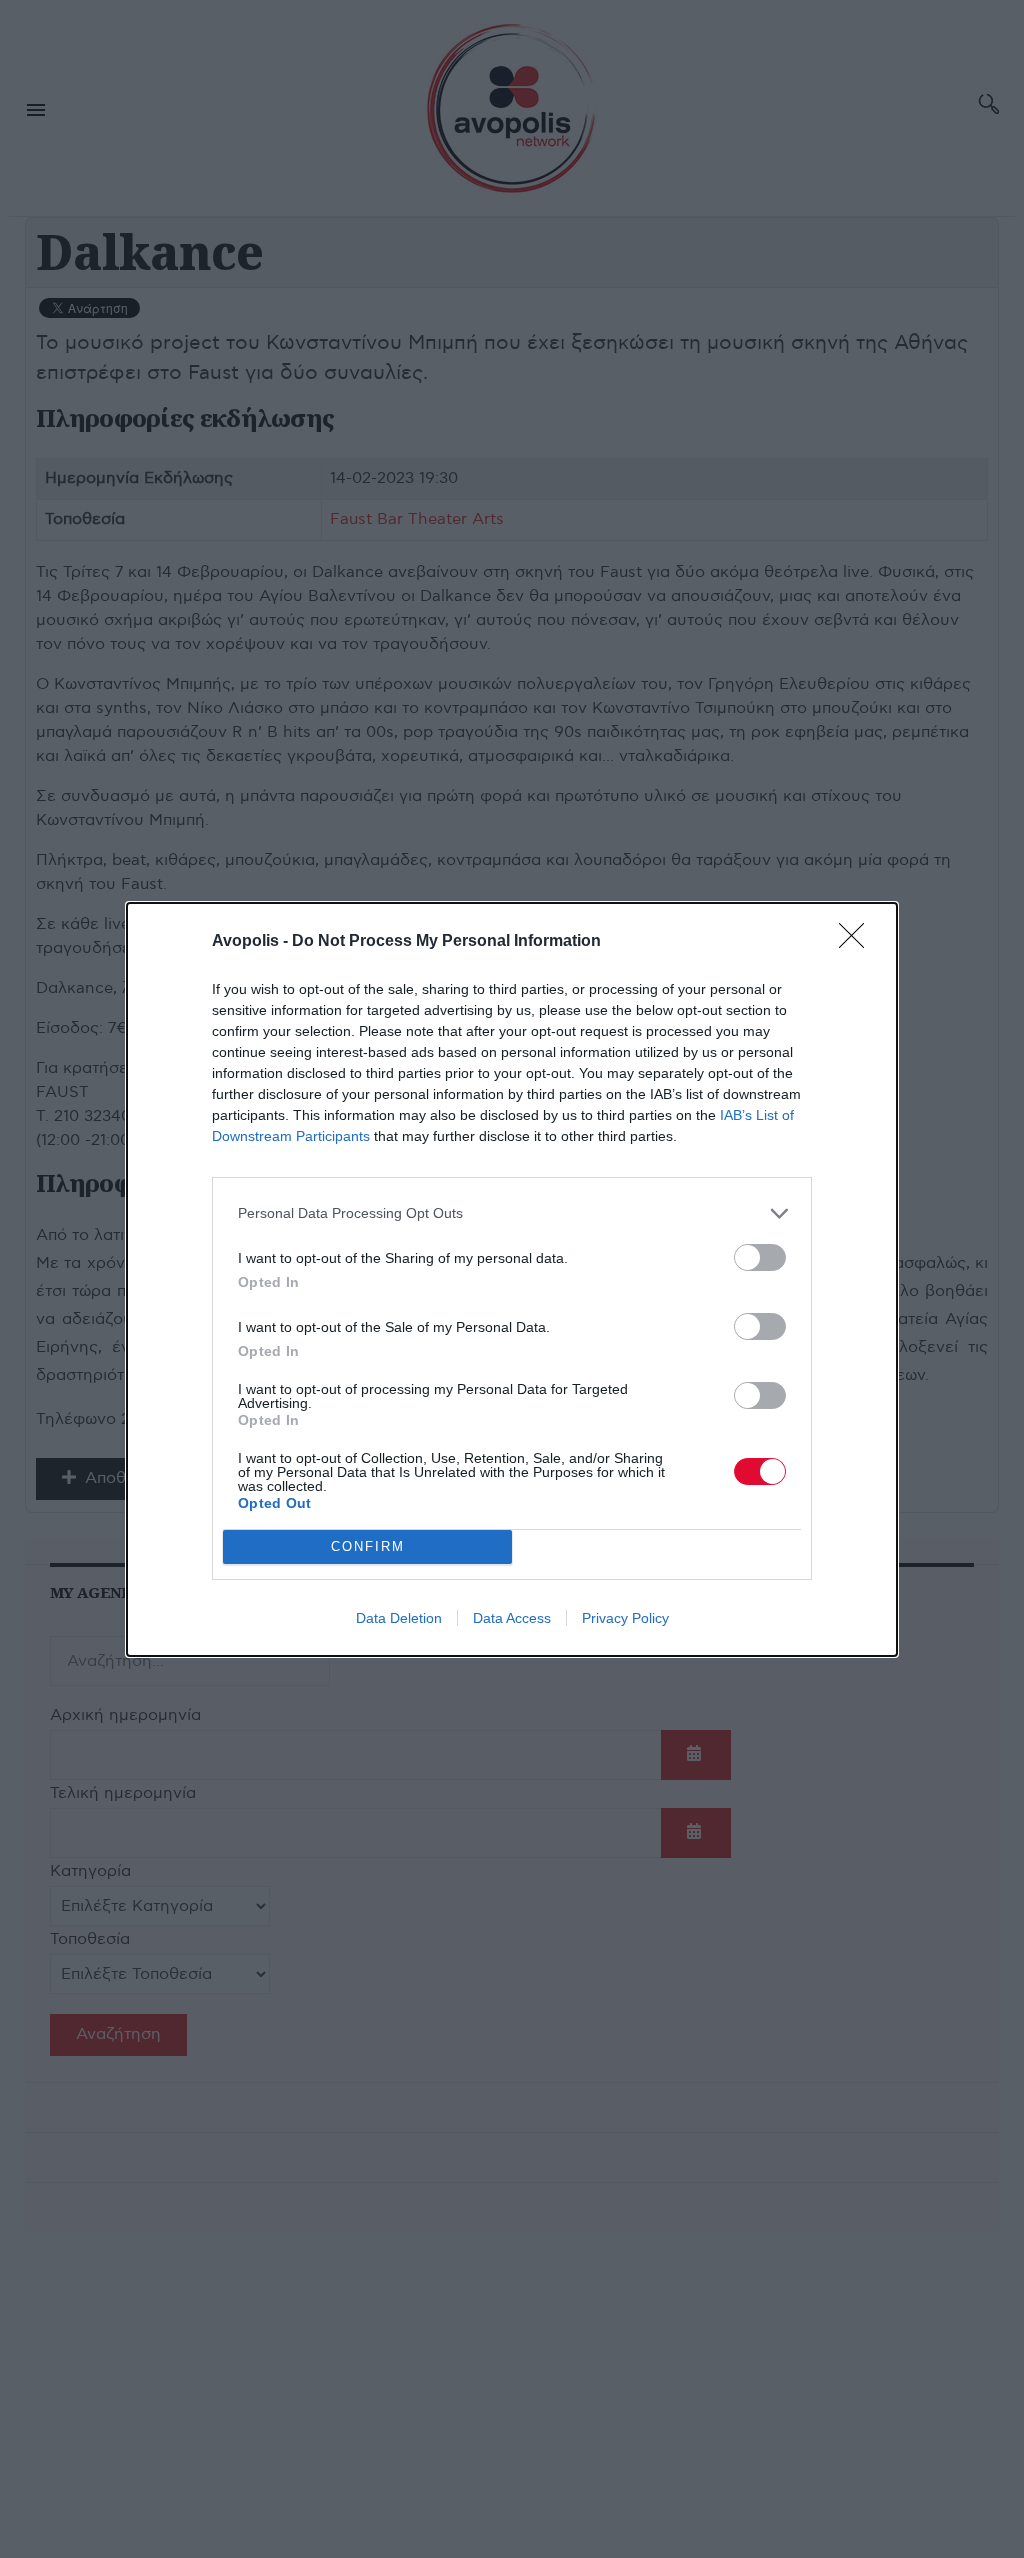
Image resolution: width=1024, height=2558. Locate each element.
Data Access (512, 1618)
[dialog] (512, 1279)
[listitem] (512, 1213)
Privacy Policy (625, 1618)
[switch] (760, 1257)
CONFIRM (368, 1546)
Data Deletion (399, 1618)
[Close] (858, 942)
